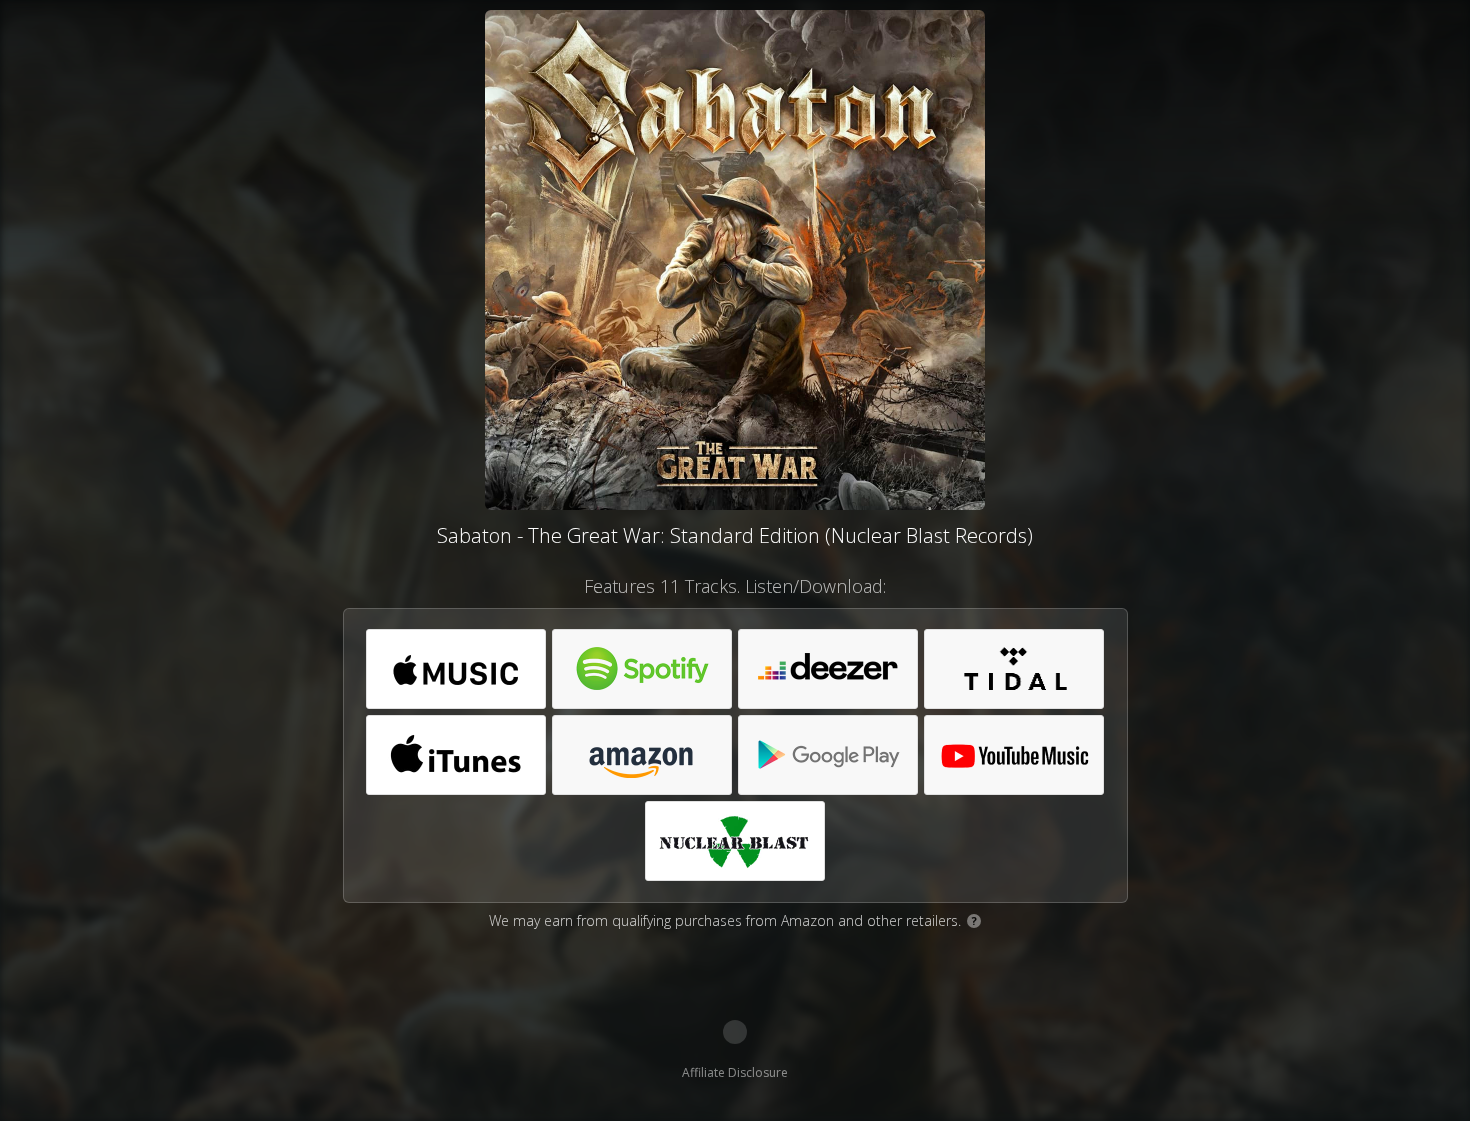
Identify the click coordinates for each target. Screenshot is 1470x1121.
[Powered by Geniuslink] (735, 1032)
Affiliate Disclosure (735, 1072)
